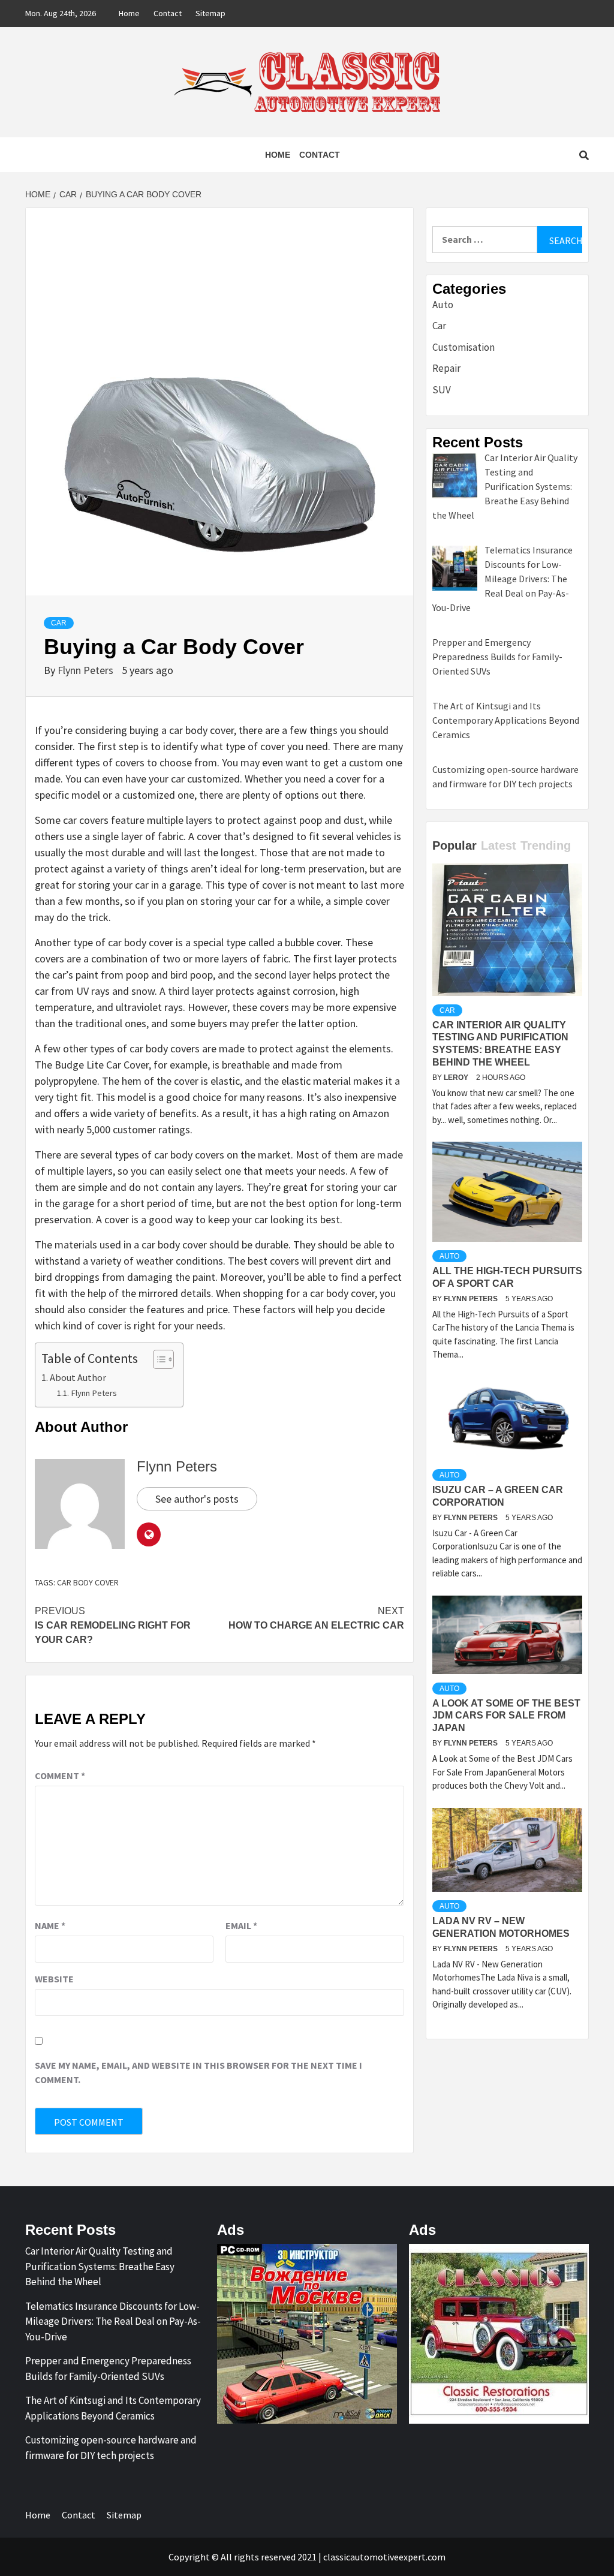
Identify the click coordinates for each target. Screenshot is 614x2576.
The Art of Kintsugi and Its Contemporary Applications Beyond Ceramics (113, 2408)
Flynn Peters (87, 670)
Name (50, 1925)
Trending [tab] (546, 845)
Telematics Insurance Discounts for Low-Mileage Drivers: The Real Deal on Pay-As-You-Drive (113, 2321)
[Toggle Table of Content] (157, 1359)
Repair (446, 368)
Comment (60, 1775)
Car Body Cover (88, 1582)
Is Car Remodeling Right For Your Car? (113, 1625)
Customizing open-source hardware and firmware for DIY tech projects (111, 2448)
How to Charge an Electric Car (316, 1618)
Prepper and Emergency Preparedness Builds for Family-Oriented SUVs (108, 2369)
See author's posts (197, 1499)
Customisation (463, 347)
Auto (443, 305)
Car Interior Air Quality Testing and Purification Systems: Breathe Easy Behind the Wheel (100, 2266)
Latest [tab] (499, 845)
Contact (168, 13)
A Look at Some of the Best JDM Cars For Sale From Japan (506, 1716)
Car (59, 623)
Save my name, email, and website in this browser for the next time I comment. (198, 2072)
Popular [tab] (455, 845)
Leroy (457, 1078)
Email (241, 1925)
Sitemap (210, 13)
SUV (442, 390)
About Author (78, 1377)
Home (129, 13)
